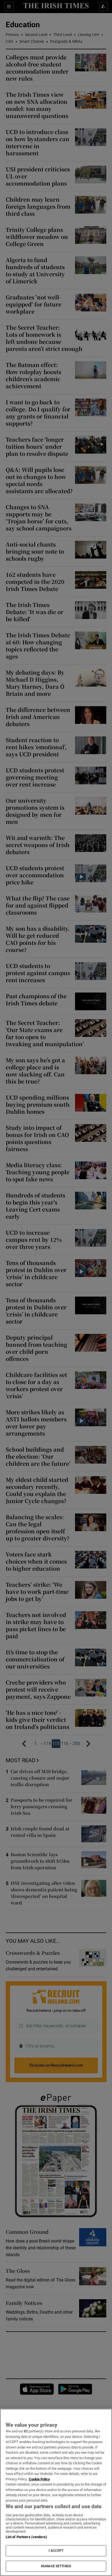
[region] (56, 2492)
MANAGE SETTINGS (56, 2566)
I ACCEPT (56, 2551)
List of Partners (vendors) (26, 2537)
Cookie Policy (39, 2479)
